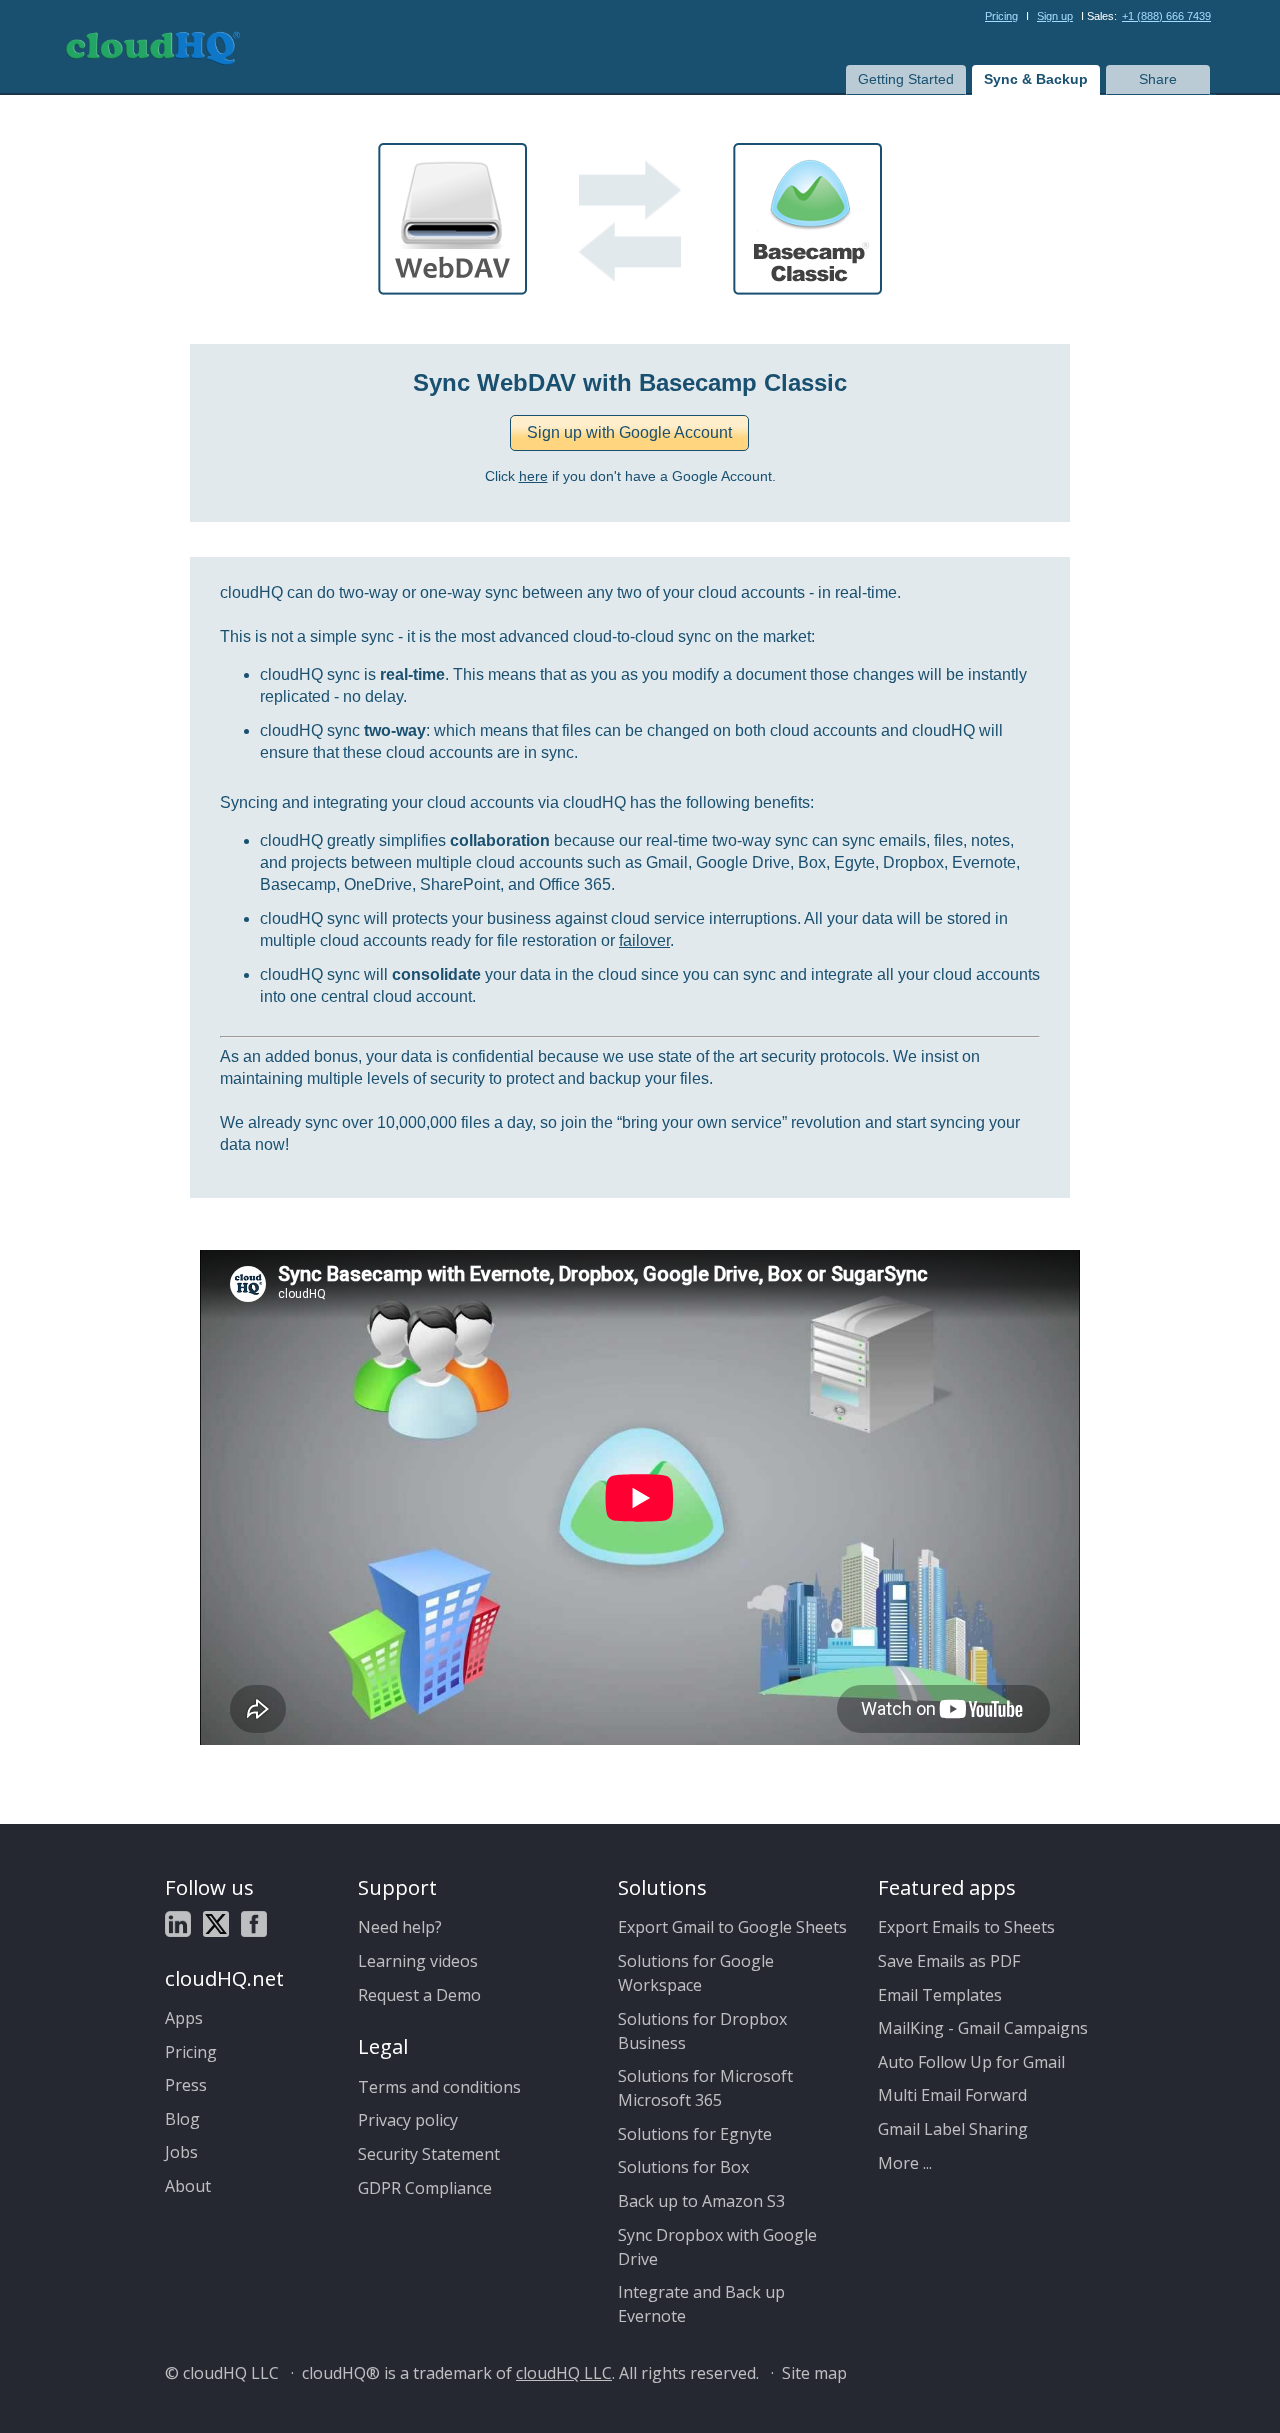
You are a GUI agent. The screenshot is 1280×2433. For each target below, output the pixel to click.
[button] (629, 433)
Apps (184, 2018)
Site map (814, 2373)
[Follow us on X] (216, 1927)
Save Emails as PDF (949, 1961)
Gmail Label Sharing (953, 2129)
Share (1158, 79)
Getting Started (906, 79)
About (188, 2186)
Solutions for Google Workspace (696, 1973)
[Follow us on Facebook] (254, 1927)
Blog (182, 2119)
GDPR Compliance (425, 2188)
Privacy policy (408, 2120)
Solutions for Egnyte (695, 2134)
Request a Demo (419, 1995)
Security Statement (429, 2154)
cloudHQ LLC (564, 2373)
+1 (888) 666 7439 (1166, 16)
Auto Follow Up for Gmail (971, 2062)
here (533, 476)
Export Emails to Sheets (966, 1927)
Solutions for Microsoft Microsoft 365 (705, 2088)
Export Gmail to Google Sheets (732, 1927)
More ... (905, 2163)
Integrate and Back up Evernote (701, 2304)
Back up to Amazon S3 (701, 2201)
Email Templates (940, 1995)
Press (186, 2085)
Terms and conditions (439, 2087)
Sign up (1055, 16)
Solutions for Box (683, 2167)
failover (644, 940)
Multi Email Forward (952, 2095)
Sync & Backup (1036, 79)
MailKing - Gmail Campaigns (983, 2028)
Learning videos (418, 1961)
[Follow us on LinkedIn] (178, 1927)
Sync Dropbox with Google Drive (717, 2247)
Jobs (181, 2152)
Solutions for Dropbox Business (702, 2031)
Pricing (1001, 16)
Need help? (400, 1927)
